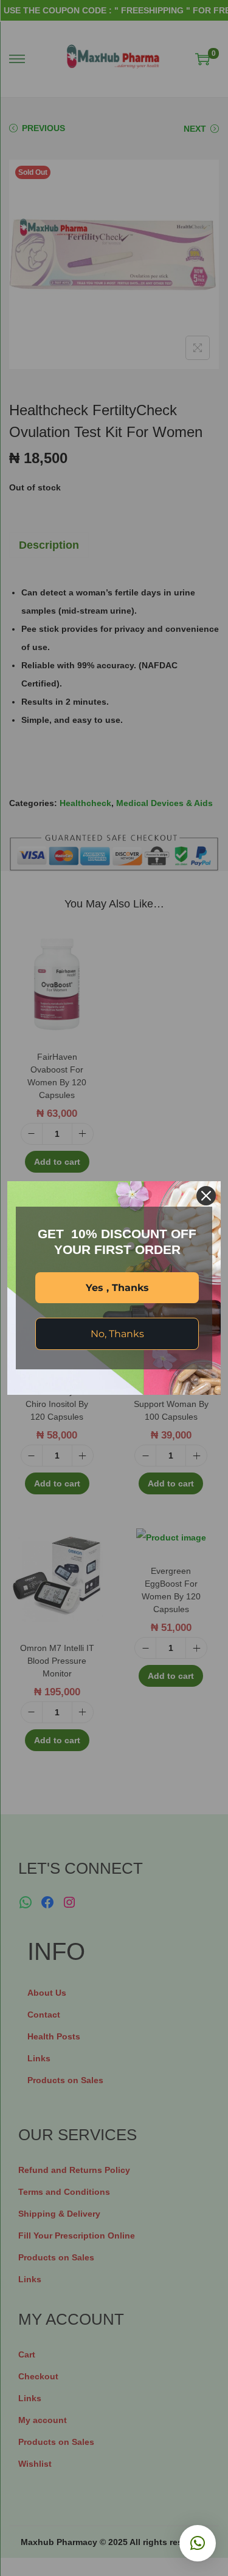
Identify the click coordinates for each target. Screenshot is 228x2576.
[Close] (206, 1196)
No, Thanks (117, 1334)
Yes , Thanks (117, 1288)
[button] (198, 2543)
